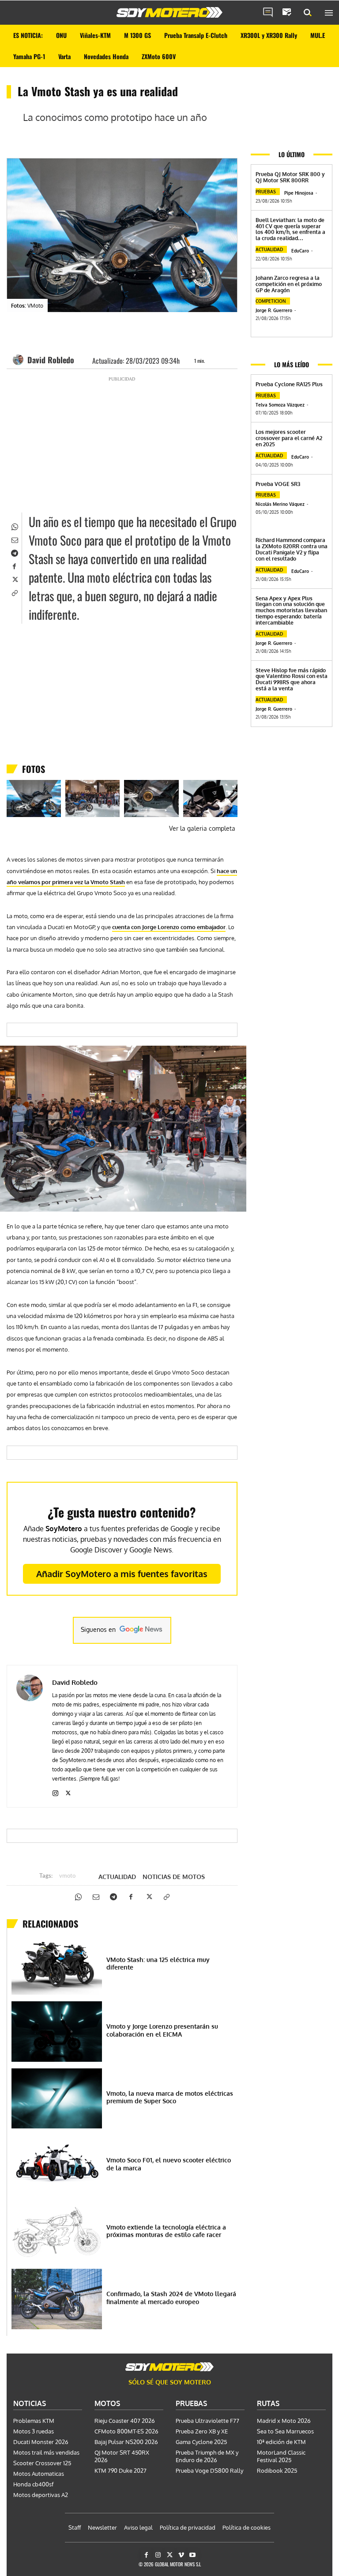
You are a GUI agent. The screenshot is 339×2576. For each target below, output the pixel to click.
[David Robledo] (19, 360)
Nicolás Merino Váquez (280, 504)
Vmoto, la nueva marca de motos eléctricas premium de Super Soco (170, 2097)
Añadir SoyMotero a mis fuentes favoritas (122, 1574)
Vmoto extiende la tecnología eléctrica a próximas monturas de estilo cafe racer (166, 2231)
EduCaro (300, 251)
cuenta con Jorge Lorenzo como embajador (169, 927)
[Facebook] (14, 566)
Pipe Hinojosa (299, 193)
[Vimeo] (181, 2555)
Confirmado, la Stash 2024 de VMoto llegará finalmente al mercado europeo (171, 2298)
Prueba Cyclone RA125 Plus (289, 384)
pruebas (266, 192)
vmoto (67, 1876)
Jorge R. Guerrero (274, 310)
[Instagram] (55, 1791)
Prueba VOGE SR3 (278, 484)
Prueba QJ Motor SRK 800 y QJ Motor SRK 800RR (290, 177)
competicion (271, 301)
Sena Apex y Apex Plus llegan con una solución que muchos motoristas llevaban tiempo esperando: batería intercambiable (291, 610)
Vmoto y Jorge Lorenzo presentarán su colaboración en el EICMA (162, 2030)
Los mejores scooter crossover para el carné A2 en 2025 (289, 438)
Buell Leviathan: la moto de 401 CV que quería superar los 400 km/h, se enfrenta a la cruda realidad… (290, 229)
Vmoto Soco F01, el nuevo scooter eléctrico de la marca (169, 2164)
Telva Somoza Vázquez (280, 405)
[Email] (14, 539)
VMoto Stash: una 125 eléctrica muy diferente (158, 1964)
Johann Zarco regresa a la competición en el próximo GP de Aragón (289, 284)
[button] (308, 13)
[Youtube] (193, 2555)
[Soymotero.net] (169, 12)
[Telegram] (14, 553)
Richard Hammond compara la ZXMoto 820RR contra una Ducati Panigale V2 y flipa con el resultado (292, 549)
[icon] (268, 13)
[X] (14, 579)
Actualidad (117, 1877)
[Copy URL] (14, 592)
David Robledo (51, 360)
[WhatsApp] (14, 526)
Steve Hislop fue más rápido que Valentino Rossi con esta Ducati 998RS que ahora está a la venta (292, 679)
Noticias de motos (174, 1877)
